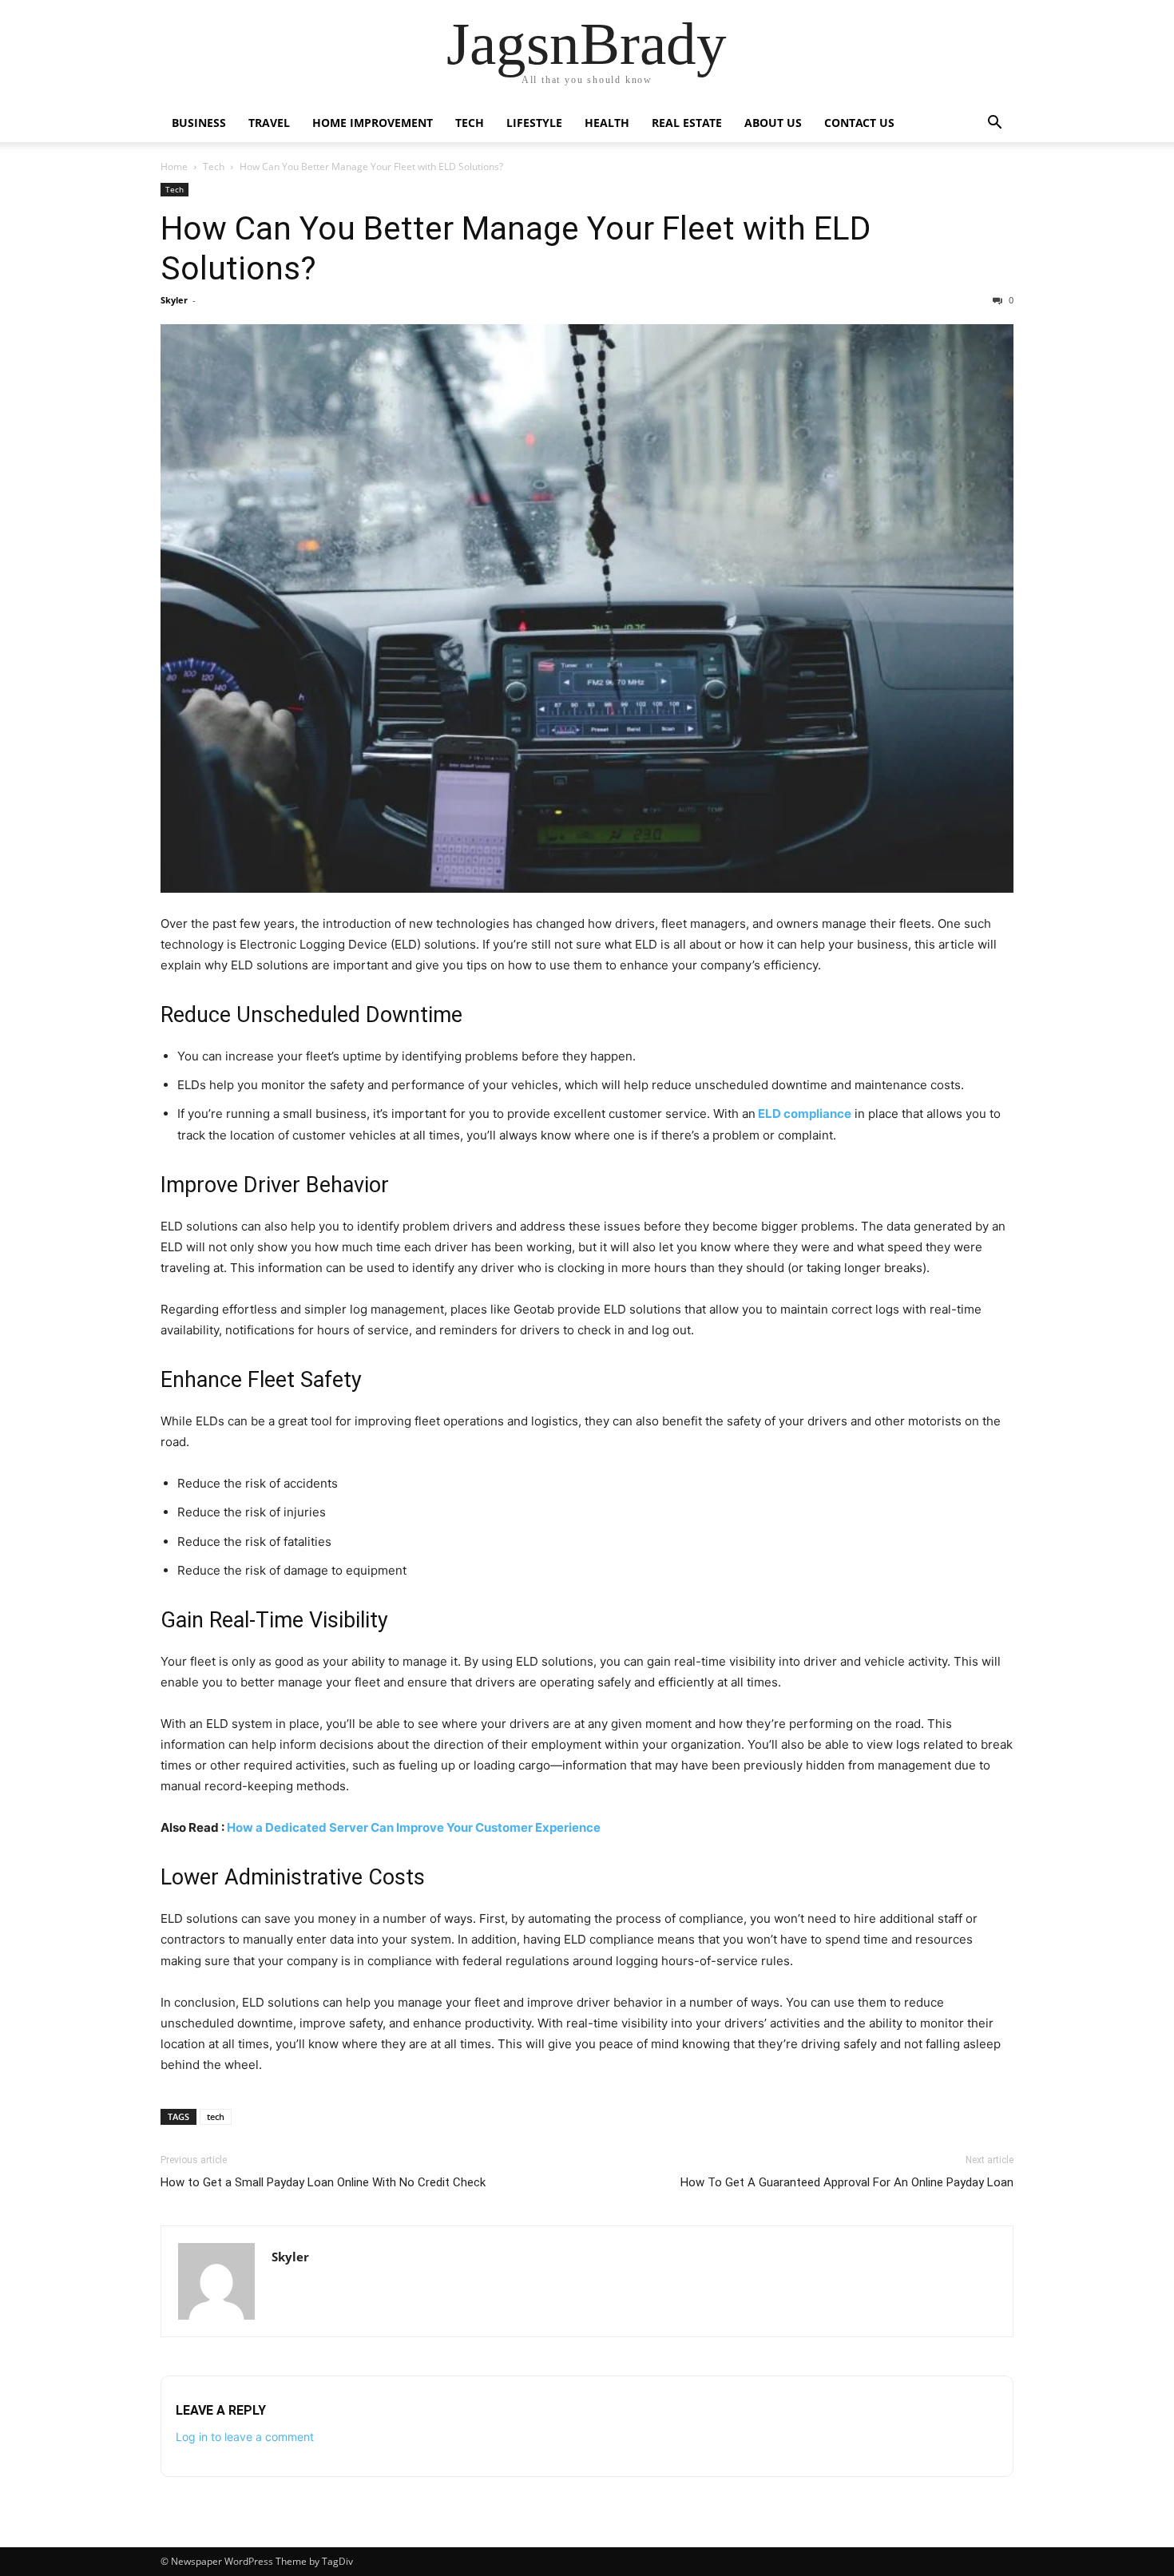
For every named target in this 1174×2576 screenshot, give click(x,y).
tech (216, 2116)
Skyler (174, 300)
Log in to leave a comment (245, 2437)
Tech (470, 123)
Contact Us (859, 123)
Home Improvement (373, 123)
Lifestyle (534, 123)
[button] (994, 124)
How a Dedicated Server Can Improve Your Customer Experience (414, 1827)
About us (773, 123)
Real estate (687, 123)
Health (607, 123)
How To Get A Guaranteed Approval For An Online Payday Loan (847, 2182)
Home (174, 166)
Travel (269, 123)
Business (199, 123)
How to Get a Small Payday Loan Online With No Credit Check (323, 2182)
